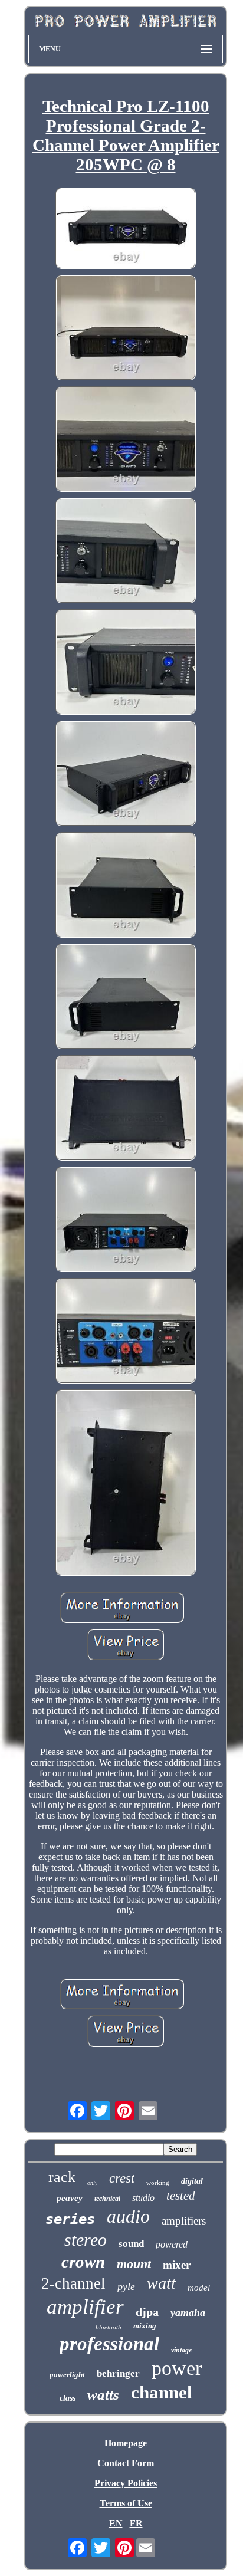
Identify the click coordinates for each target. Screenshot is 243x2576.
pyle (126, 2286)
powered (172, 2244)
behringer (118, 2373)
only (92, 2183)
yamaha (188, 2312)
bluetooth (109, 2327)
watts (103, 2395)
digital (192, 2181)
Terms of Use (126, 2503)
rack (62, 2177)
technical (107, 2199)
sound (131, 2244)
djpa (147, 2312)
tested (181, 2196)
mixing (145, 2326)
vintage (181, 2350)
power (177, 2368)
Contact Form (126, 2463)
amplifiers (184, 2221)
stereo (86, 2240)
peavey (70, 2198)
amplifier (85, 2307)
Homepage (126, 2443)
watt (161, 2283)
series (70, 2219)
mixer (177, 2265)
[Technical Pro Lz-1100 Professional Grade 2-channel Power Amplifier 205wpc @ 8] (126, 229)
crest (122, 2178)
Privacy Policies (126, 2483)
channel (162, 2392)
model (199, 2288)
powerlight (67, 2375)
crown (83, 2262)
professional (109, 2344)
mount (134, 2264)
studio (143, 2198)
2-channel (73, 2283)
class (68, 2398)
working (158, 2183)
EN (116, 2523)
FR (136, 2523)
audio (128, 2216)
